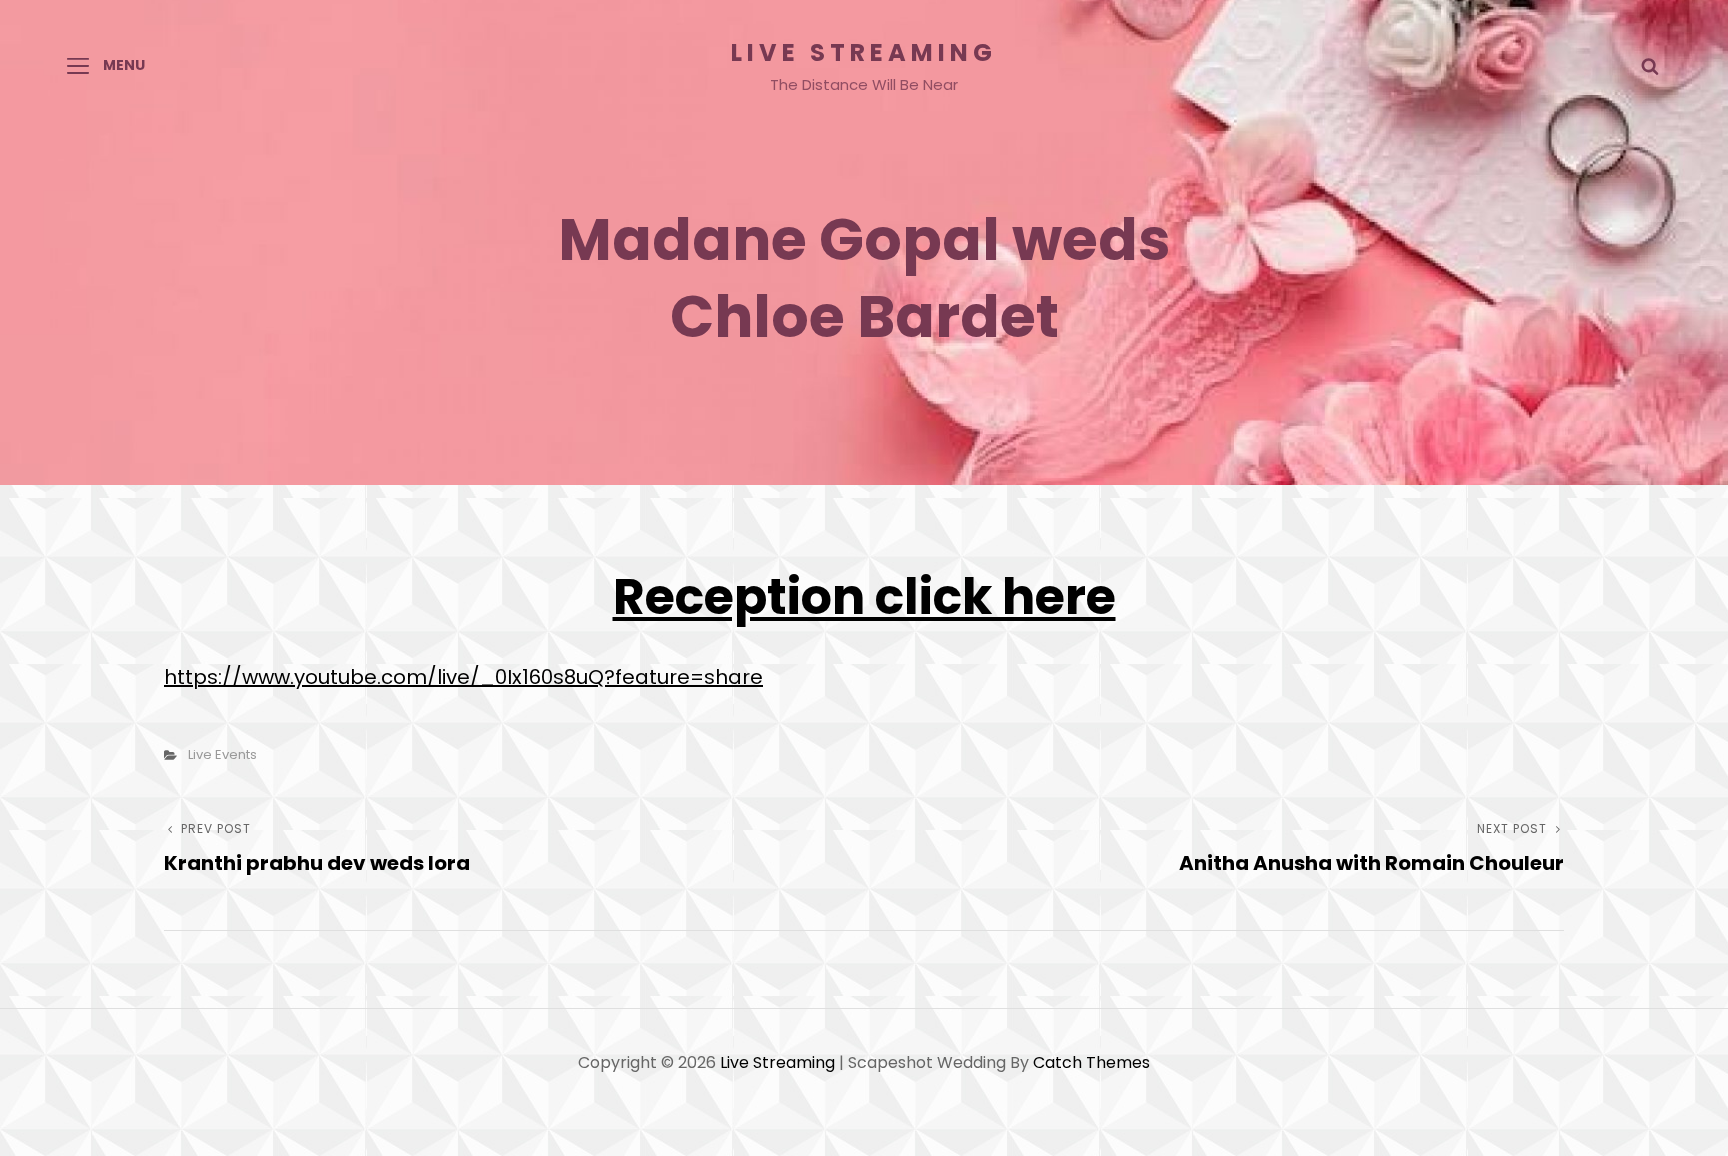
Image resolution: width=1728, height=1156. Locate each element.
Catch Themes (1091, 1062)
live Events (222, 754)
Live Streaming (864, 52)
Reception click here (864, 597)
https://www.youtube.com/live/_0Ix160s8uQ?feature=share (463, 677)
